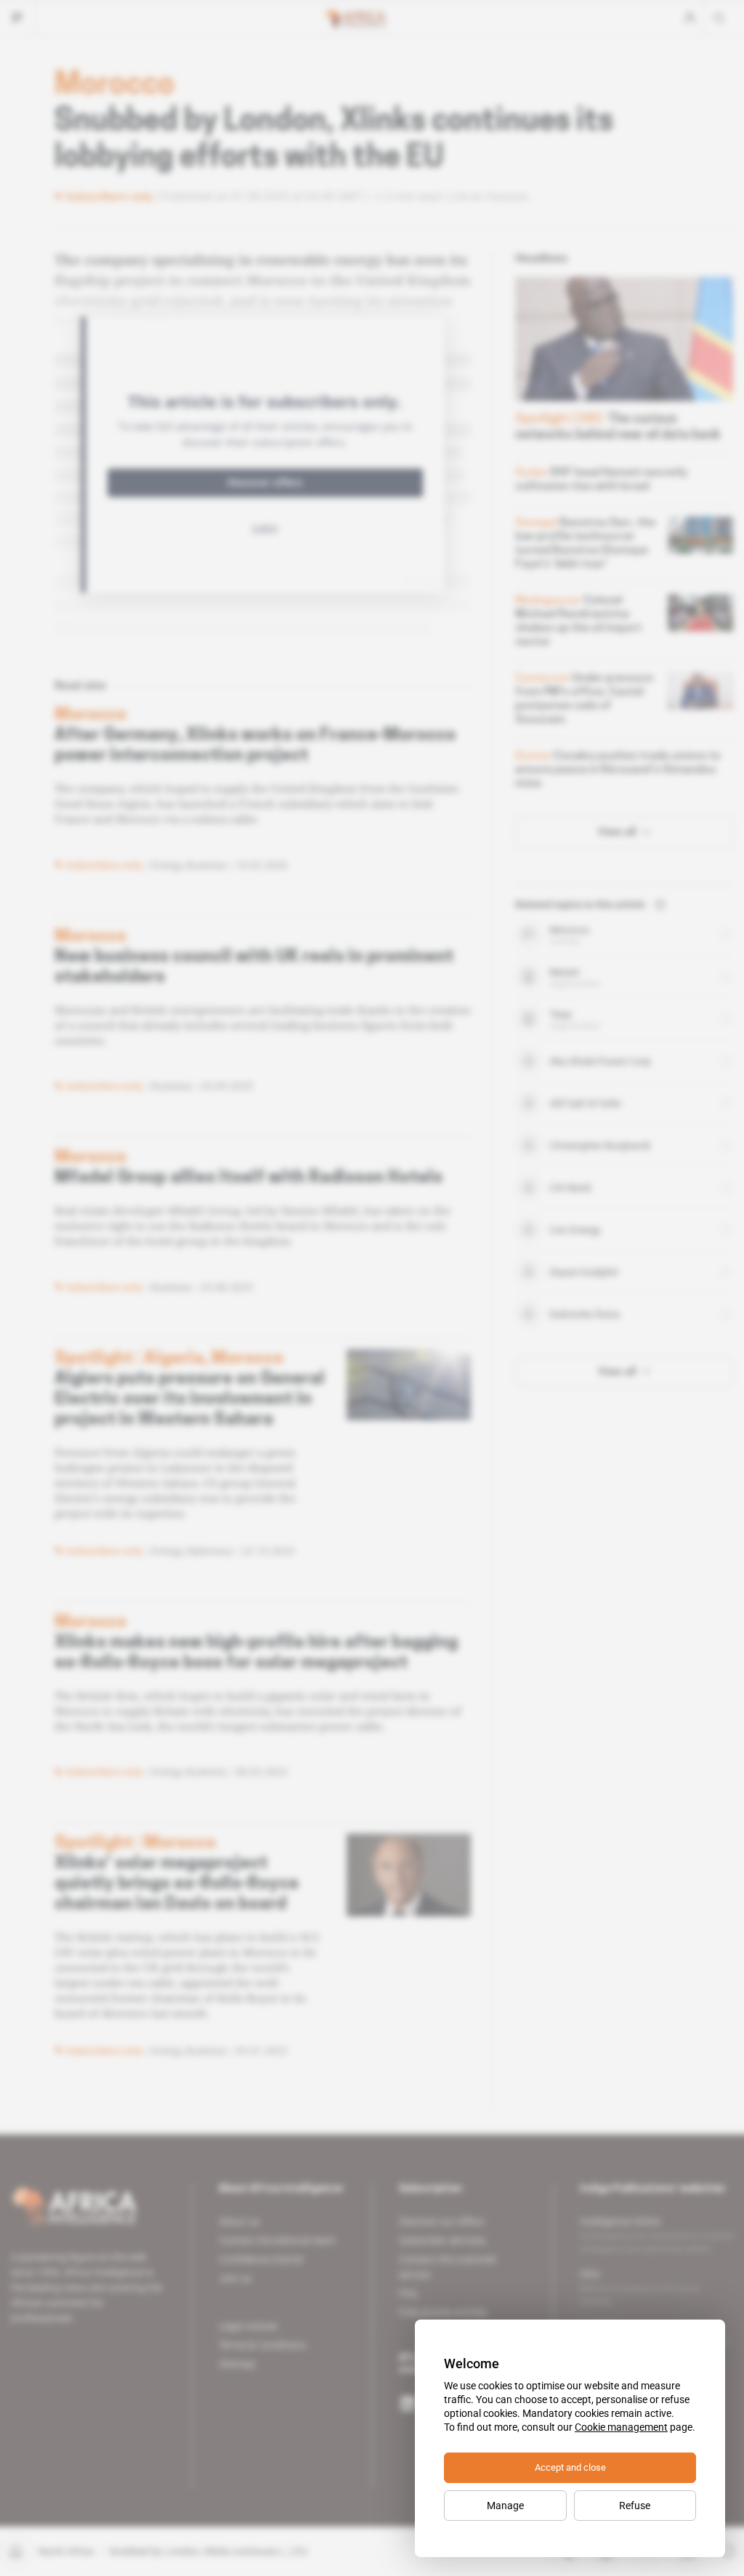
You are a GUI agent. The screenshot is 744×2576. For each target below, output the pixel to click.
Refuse (635, 2506)
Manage (505, 2506)
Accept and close (570, 2467)
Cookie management (621, 2427)
